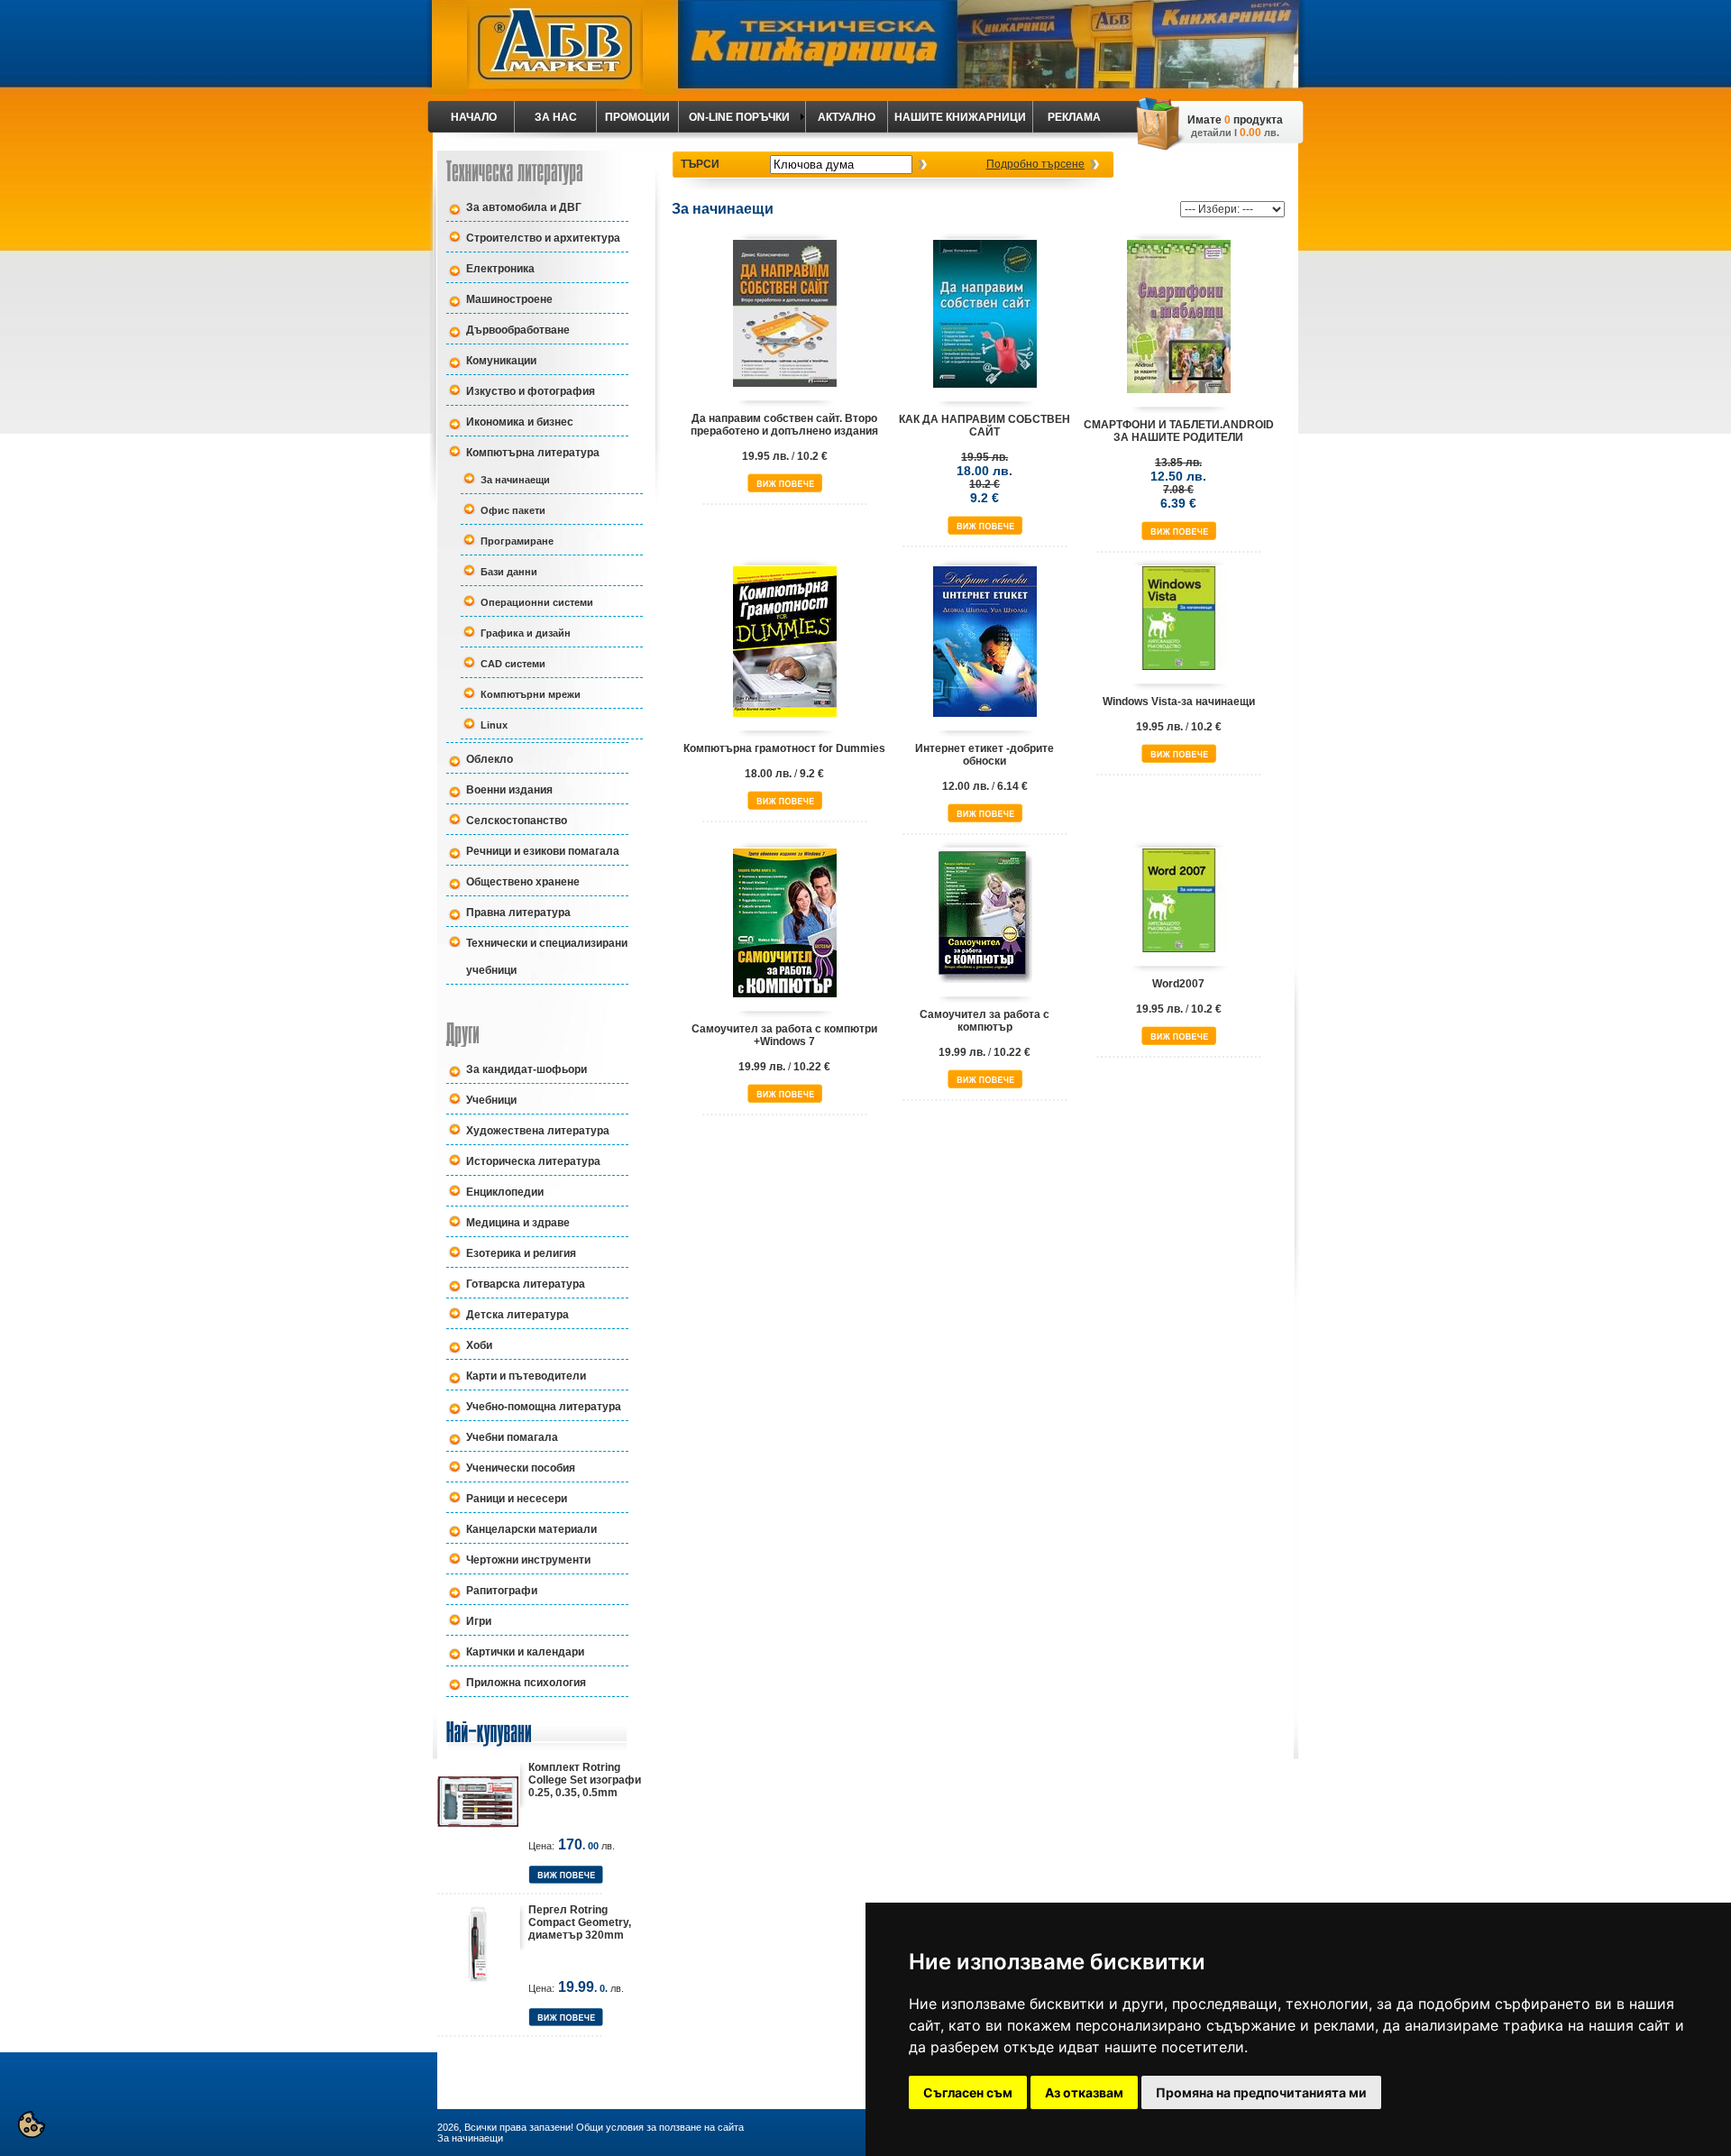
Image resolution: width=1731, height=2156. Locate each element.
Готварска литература (526, 1284)
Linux (494, 725)
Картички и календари (525, 1652)
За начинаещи (515, 480)
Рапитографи (502, 1591)
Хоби (479, 1345)
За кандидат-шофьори (527, 1069)
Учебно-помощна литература (544, 1407)
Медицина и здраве (518, 1223)
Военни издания (509, 790)
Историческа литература (533, 1161)
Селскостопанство (517, 821)
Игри (479, 1621)
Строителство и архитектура (543, 238)
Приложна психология (526, 1683)
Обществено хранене (523, 882)
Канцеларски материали (531, 1529)
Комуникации (501, 361)
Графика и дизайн (526, 633)
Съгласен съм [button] (968, 2092)
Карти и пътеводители (526, 1376)
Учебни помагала (512, 1437)
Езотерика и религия (521, 1253)
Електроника (500, 269)
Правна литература (518, 913)
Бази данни (509, 572)
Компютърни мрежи (531, 694)
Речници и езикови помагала (543, 851)
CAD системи (513, 664)
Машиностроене (509, 299)
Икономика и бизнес (520, 422)
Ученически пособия (521, 1468)
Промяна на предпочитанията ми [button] (1261, 2092)
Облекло (490, 759)
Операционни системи (537, 602)
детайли (1211, 133)
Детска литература (517, 1315)
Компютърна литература (533, 453)
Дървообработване (518, 330)
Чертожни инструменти (528, 1560)
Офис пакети (513, 510)
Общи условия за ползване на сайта (660, 2127)
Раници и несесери (517, 1499)
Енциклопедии (505, 1192)
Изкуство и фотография (531, 391)
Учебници (491, 1100)
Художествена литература (538, 1131)
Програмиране (517, 541)
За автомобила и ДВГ (524, 207)
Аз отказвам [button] (1084, 2092)
